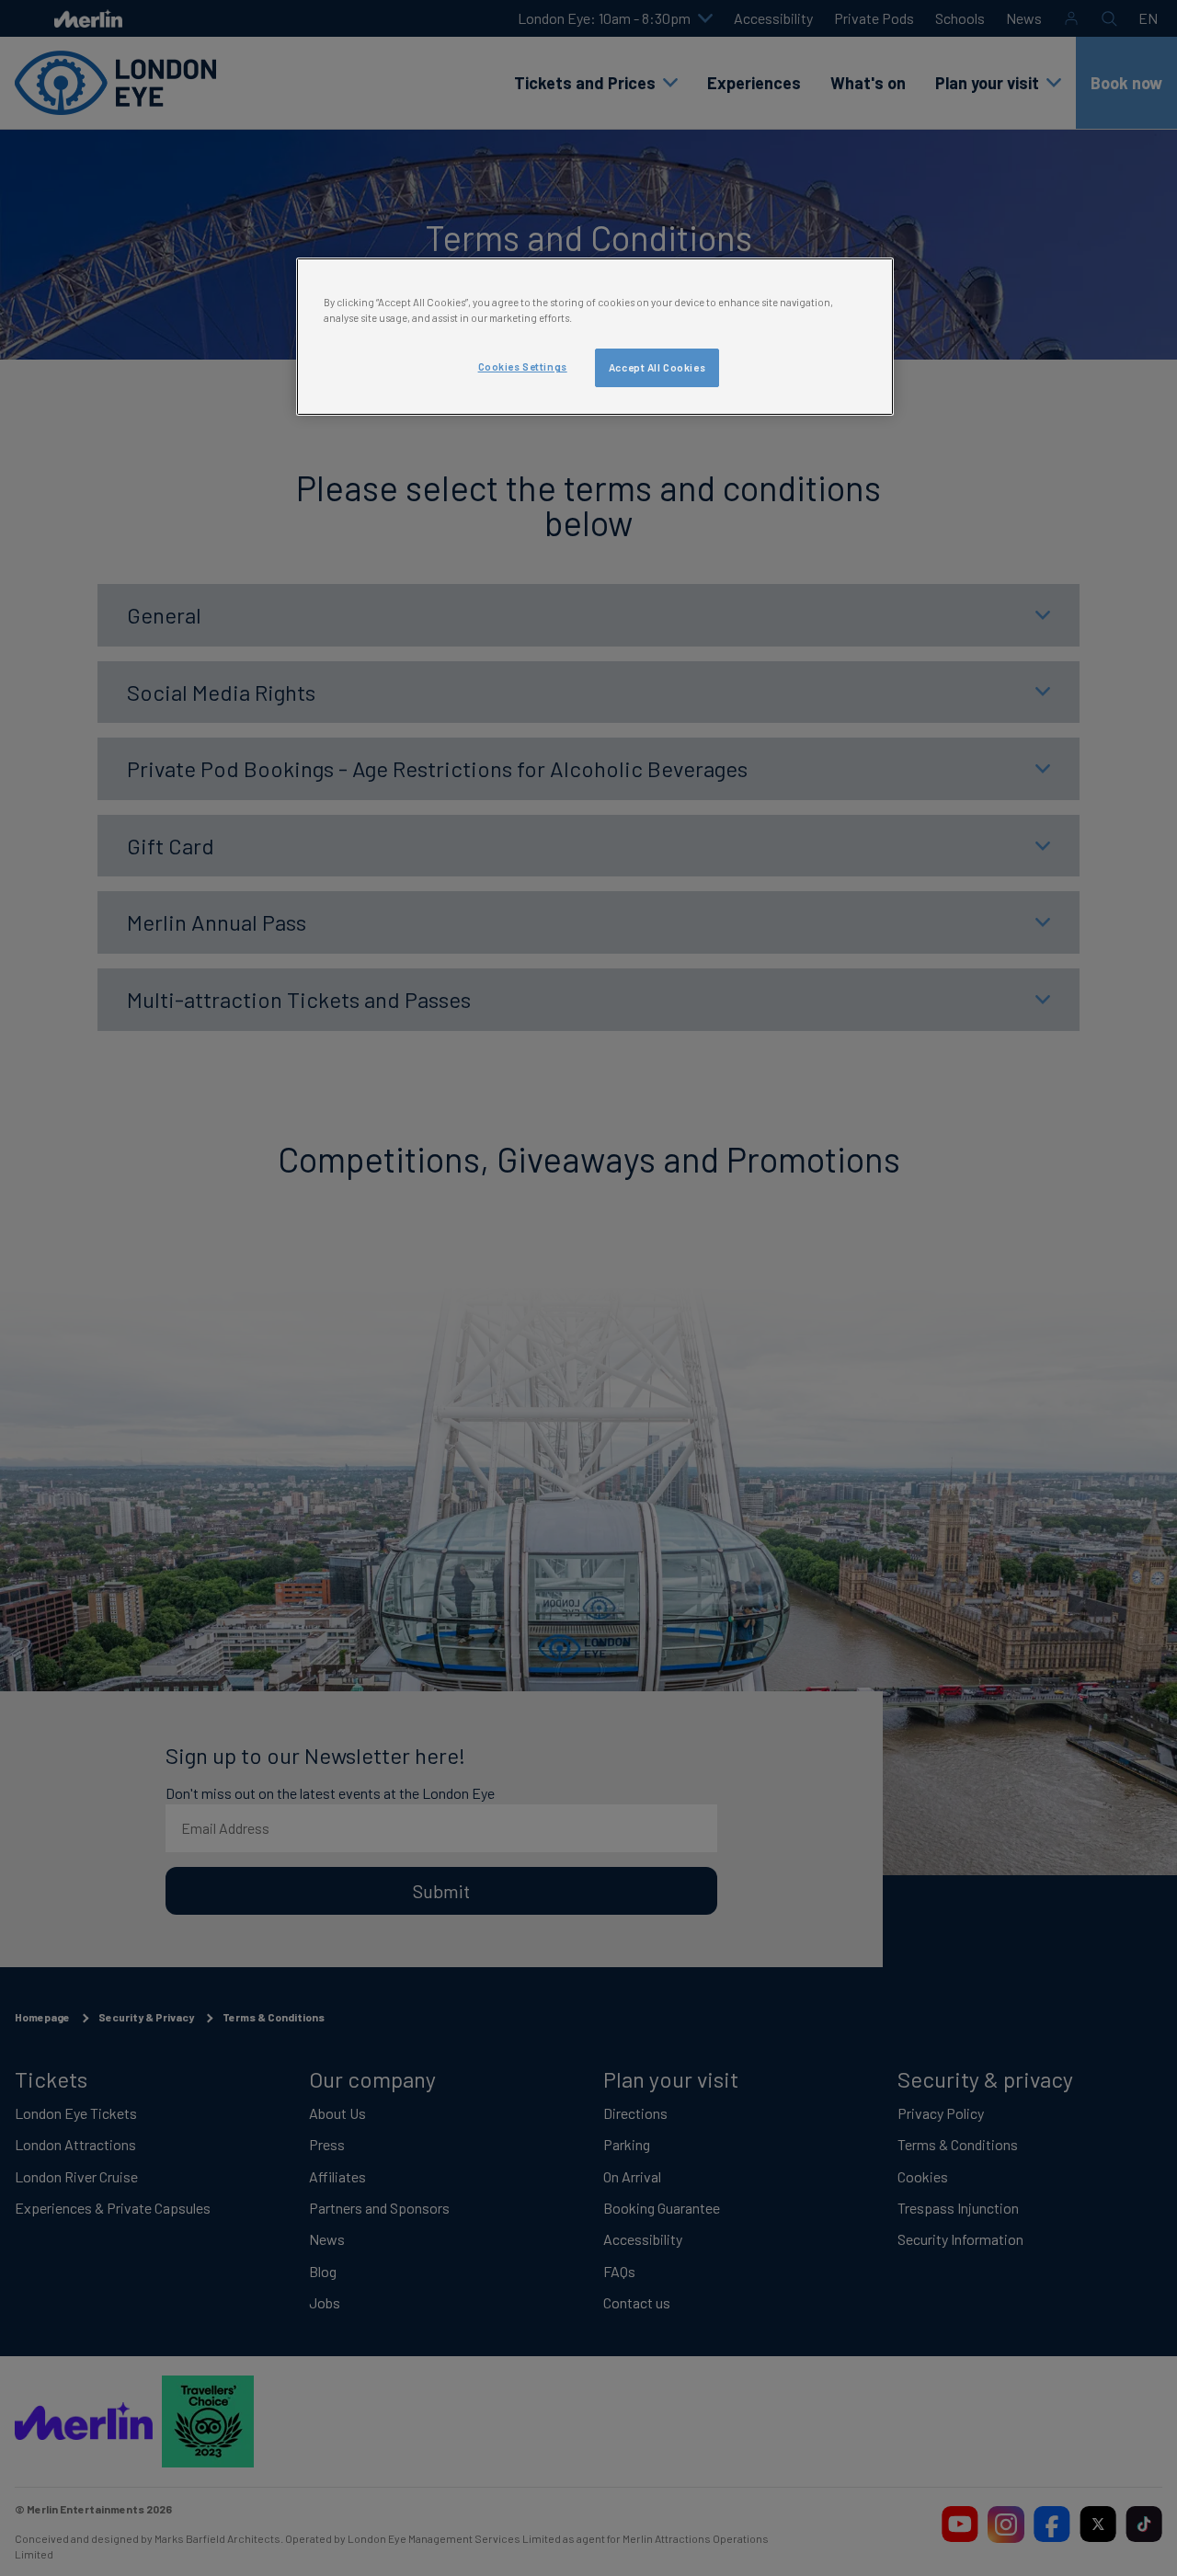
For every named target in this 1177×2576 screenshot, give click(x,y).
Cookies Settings (523, 366)
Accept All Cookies (657, 367)
